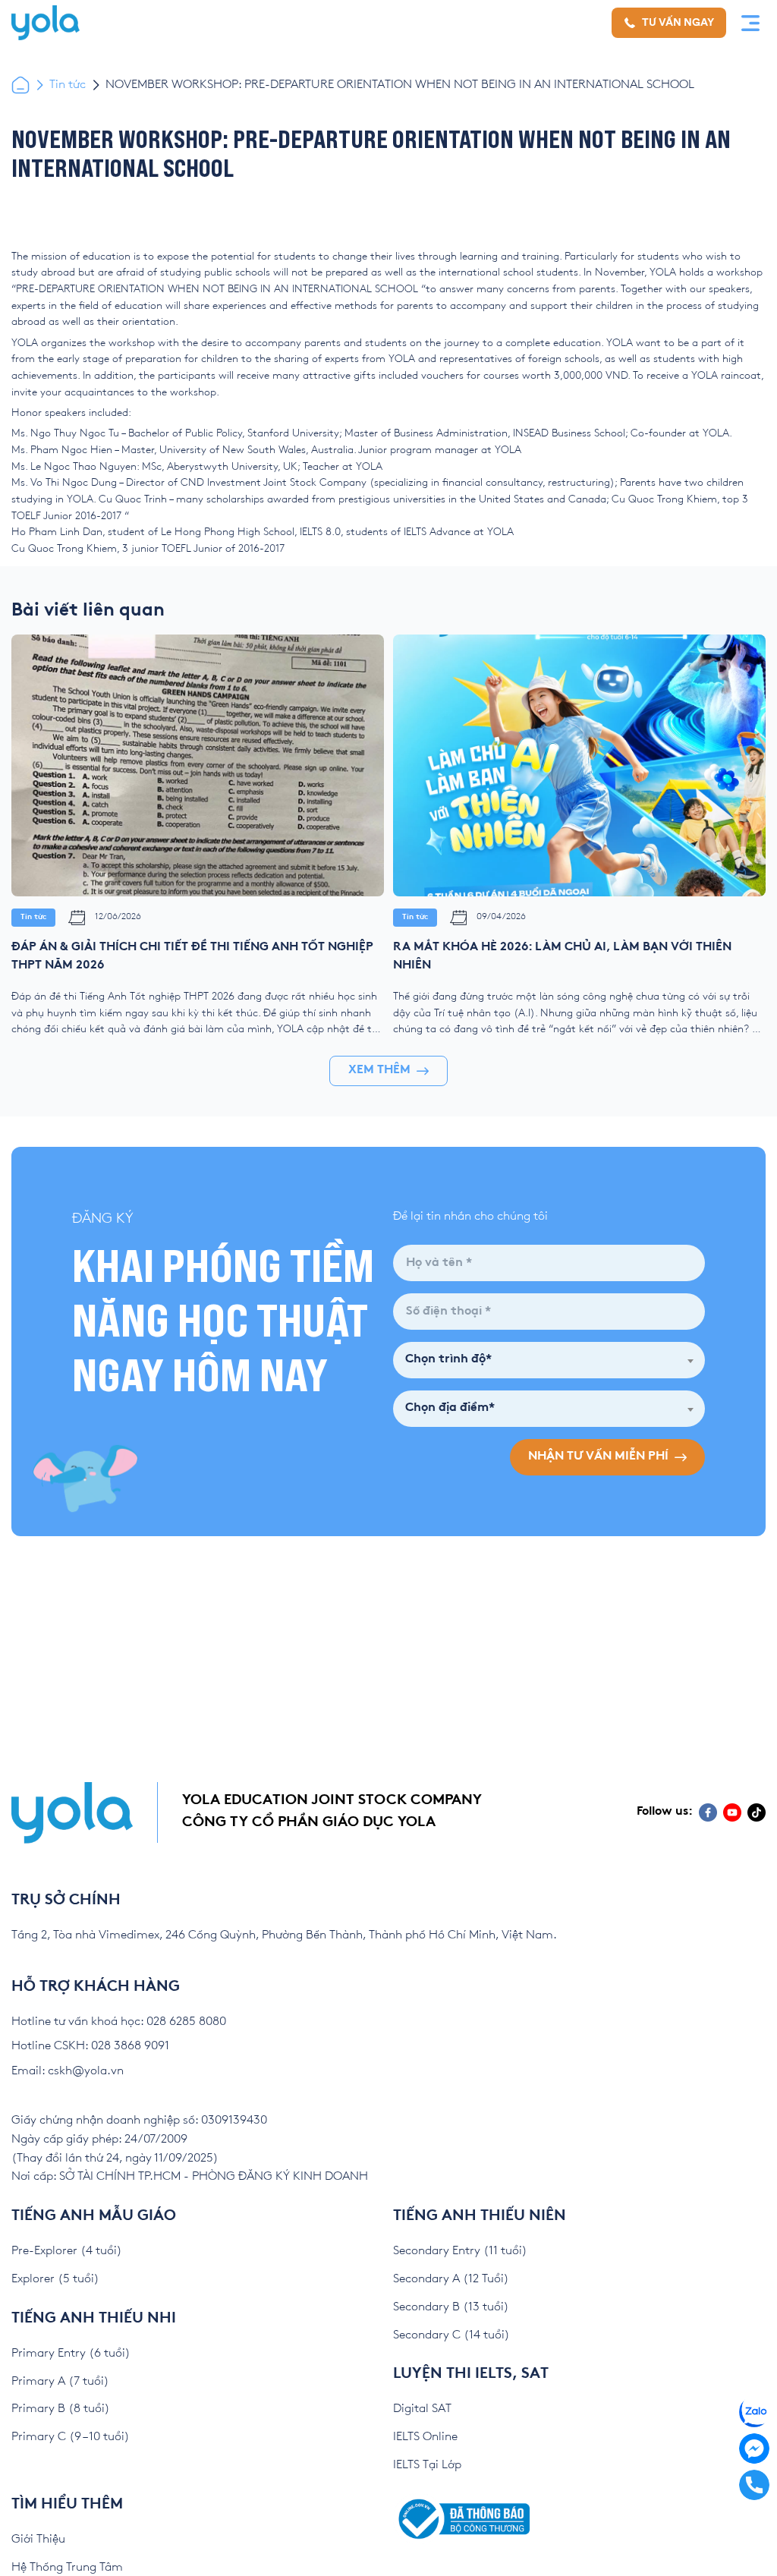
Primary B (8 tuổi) (61, 2409)
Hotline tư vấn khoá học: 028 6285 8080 (119, 2022)
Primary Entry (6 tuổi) (71, 2353)
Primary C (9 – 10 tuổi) (71, 2437)
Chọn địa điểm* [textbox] (450, 1408)
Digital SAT (422, 2409)
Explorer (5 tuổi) (55, 2279)
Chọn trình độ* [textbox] (448, 1360)
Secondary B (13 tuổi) (451, 2307)
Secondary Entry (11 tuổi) (460, 2251)
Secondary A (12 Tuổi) (451, 2279)
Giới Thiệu (38, 2539)
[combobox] (549, 1360)
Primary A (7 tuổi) (60, 2381)
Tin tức (68, 85)
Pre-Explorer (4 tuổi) (67, 2251)
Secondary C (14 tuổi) (451, 2335)
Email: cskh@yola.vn (68, 2071)
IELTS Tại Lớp (427, 2465)
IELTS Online (425, 2437)
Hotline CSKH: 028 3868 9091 (90, 2046)
